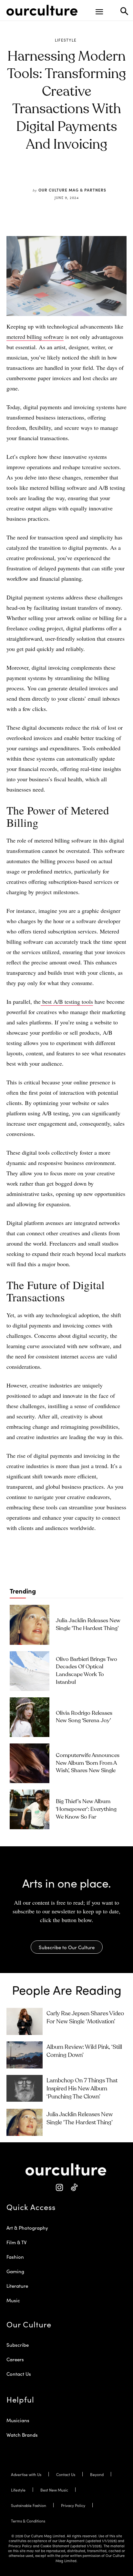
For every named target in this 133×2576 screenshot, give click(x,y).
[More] (107, 175)
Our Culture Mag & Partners (72, 190)
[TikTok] (74, 2188)
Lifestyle (66, 40)
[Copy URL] (91, 175)
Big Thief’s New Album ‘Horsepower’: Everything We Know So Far (86, 1809)
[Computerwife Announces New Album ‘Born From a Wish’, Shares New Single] (30, 1763)
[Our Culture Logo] (42, 10)
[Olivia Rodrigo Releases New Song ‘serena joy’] (30, 1717)
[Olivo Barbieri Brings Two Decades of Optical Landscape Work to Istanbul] (30, 1671)
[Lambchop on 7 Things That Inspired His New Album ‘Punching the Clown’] (25, 2088)
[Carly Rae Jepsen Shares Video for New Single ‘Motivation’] (25, 2021)
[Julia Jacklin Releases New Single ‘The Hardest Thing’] (30, 1625)
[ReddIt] (77, 175)
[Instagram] (59, 2188)
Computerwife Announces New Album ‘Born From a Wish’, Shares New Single (88, 1763)
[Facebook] (47, 175)
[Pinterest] (62, 175)
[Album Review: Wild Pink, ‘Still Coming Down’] (25, 2055)
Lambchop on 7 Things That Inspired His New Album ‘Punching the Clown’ (82, 2089)
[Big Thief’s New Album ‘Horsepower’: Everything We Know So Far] (30, 1809)
